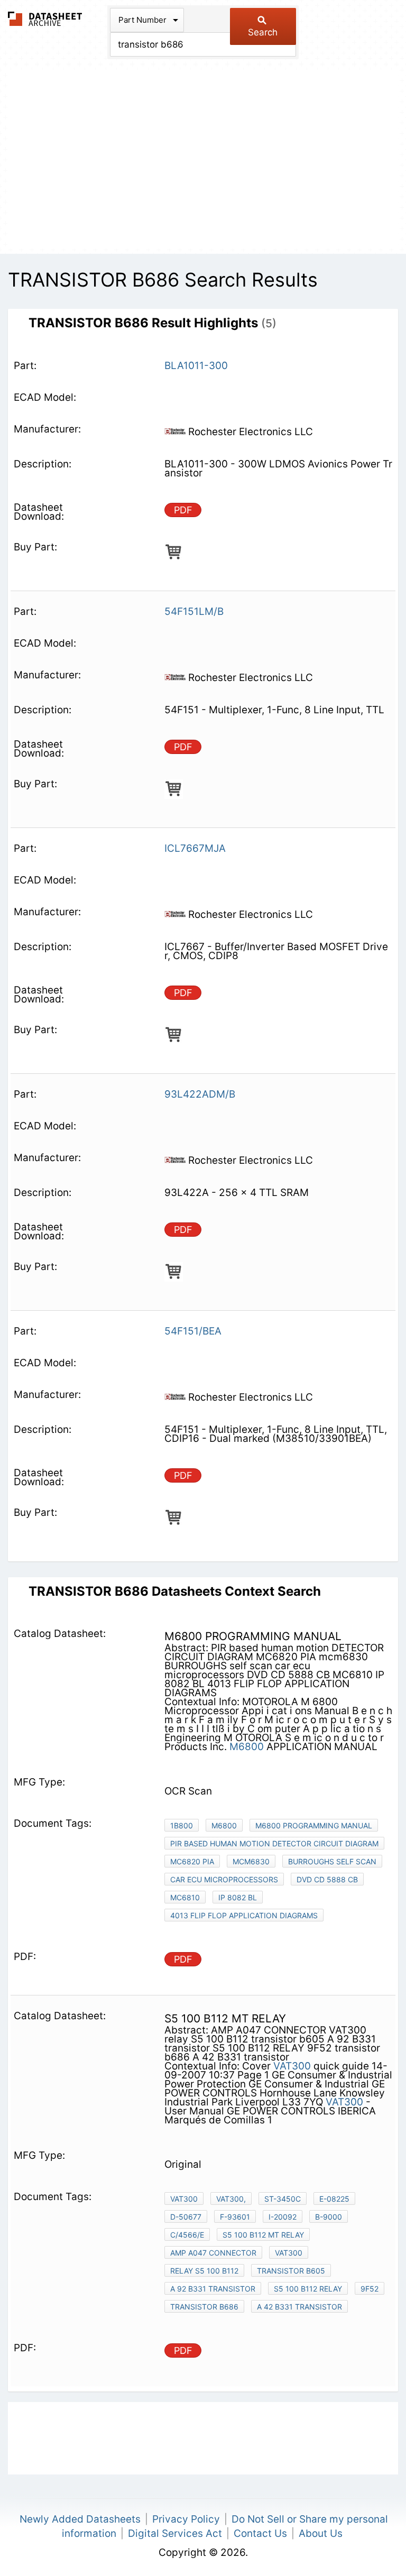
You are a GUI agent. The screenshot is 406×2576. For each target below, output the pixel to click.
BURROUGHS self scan (332, 1861)
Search (263, 32)
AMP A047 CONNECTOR (213, 2253)
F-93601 (235, 2217)
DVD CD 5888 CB (327, 1879)
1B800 (182, 1825)
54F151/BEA (193, 1331)
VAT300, (231, 2199)
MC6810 (185, 1897)
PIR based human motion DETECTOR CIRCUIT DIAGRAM (274, 1843)
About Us (321, 2533)
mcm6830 (251, 1861)
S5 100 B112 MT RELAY (263, 2235)
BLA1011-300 (196, 366)
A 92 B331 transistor (213, 2289)
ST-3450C (283, 2199)
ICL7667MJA (195, 848)
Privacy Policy (186, 2519)
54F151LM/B (194, 611)
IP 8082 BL (238, 1897)
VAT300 (292, 2066)
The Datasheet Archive (45, 19)
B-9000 (329, 2217)
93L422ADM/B (200, 1094)
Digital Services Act (175, 2533)
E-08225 (334, 2199)
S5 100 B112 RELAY (308, 2289)
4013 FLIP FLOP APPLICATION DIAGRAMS (244, 1915)
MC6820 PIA (192, 1861)
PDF (183, 510)
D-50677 (186, 2217)
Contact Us (260, 2533)
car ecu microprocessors (224, 1879)
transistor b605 (291, 2271)
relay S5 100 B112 (204, 2271)
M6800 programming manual (314, 1825)
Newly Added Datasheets (80, 2519)
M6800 (247, 1747)
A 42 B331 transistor (299, 2307)
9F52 (370, 2289)
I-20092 (283, 2217)
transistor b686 (204, 2307)
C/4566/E (187, 2235)
